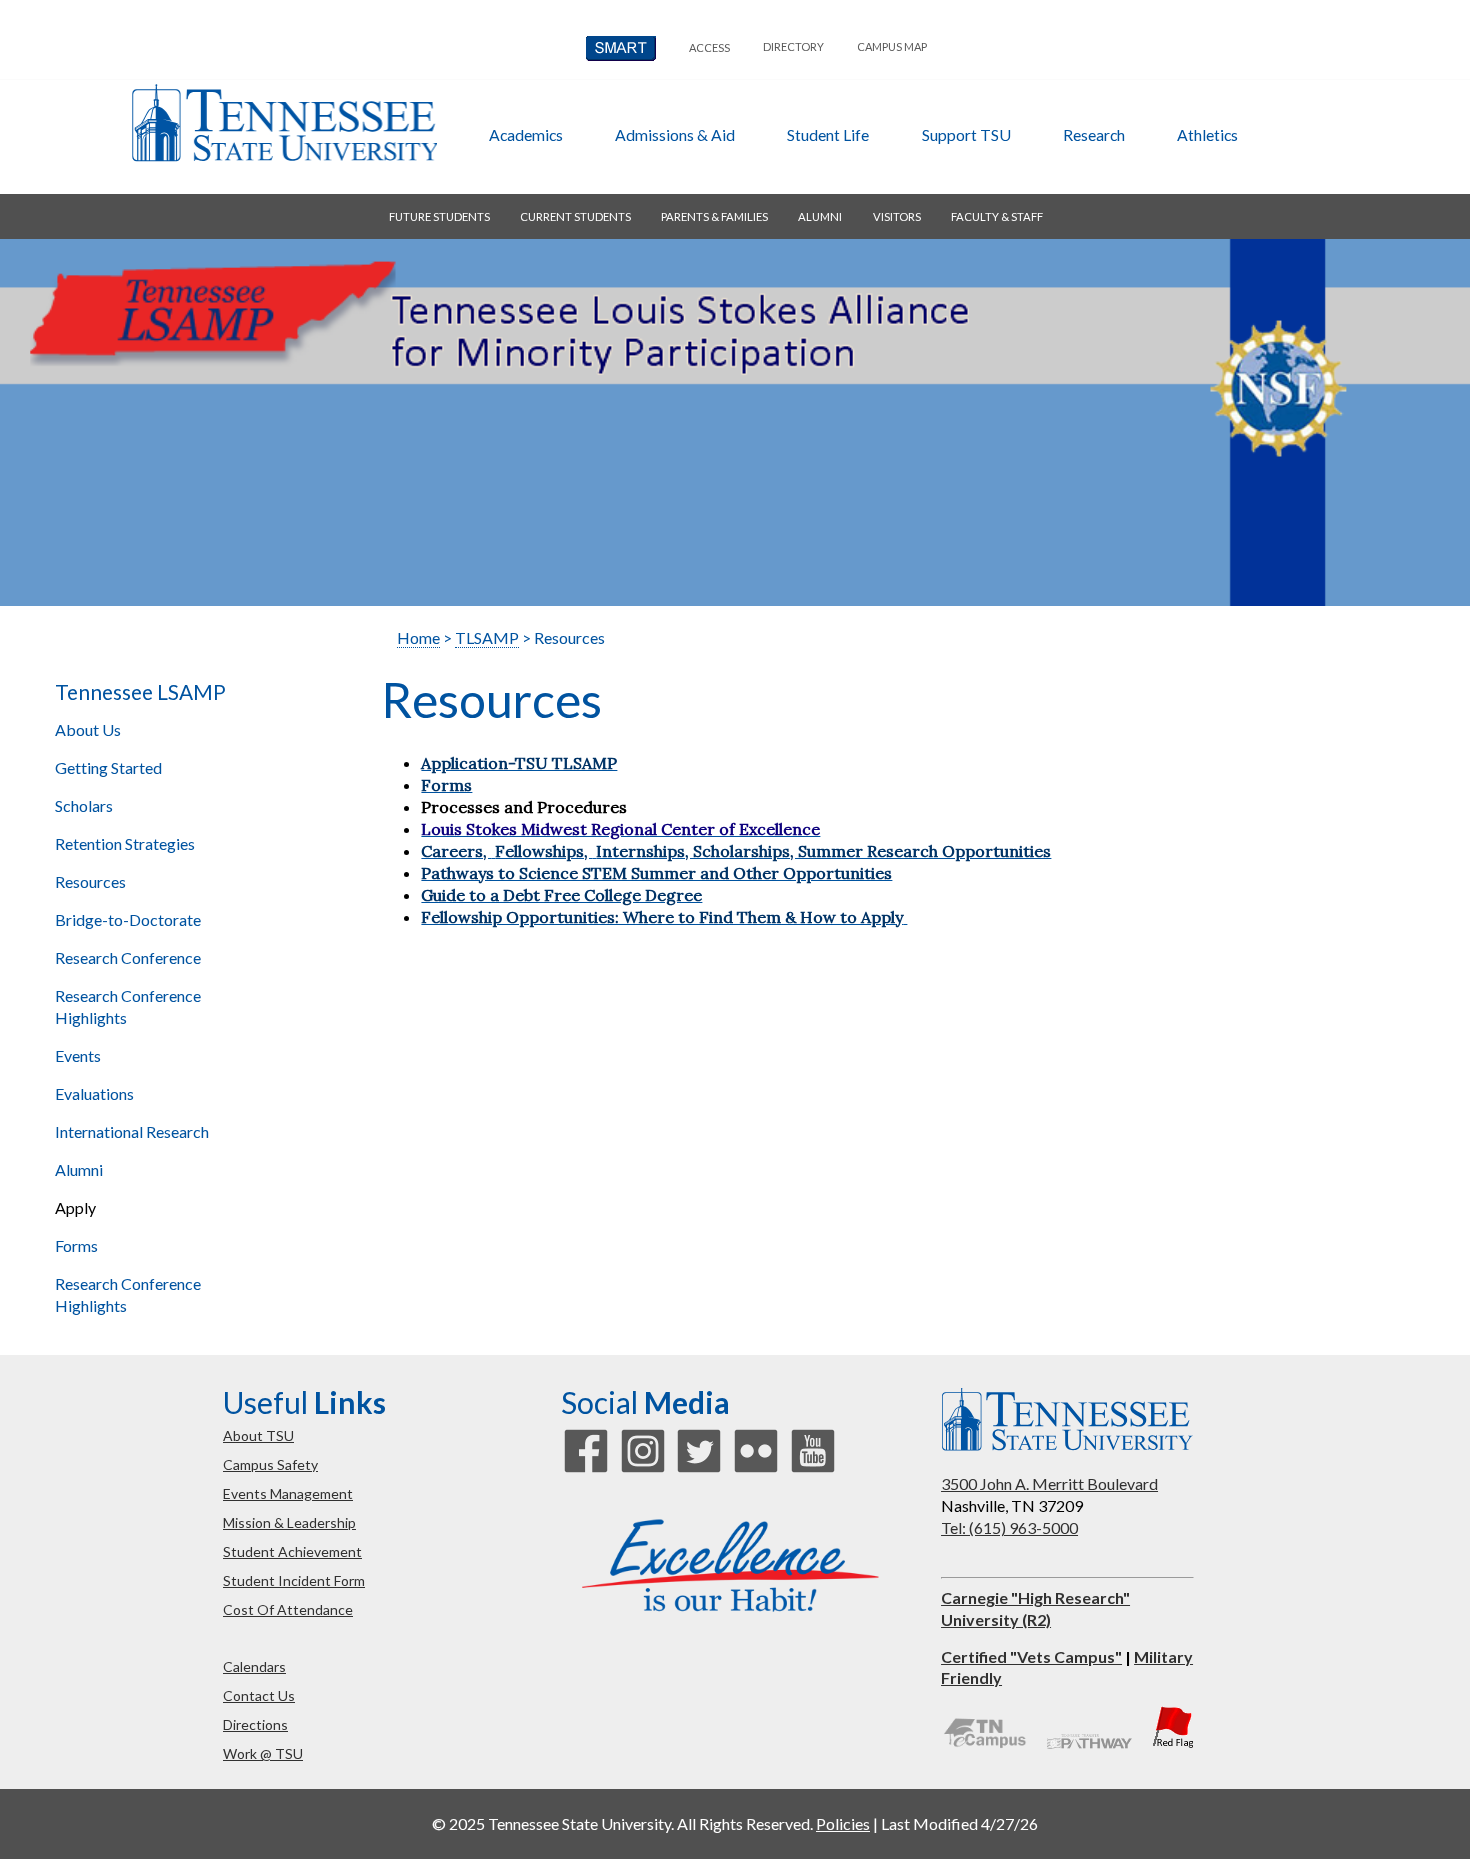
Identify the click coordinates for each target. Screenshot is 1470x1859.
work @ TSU (263, 1753)
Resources (90, 881)
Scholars (84, 805)
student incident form (294, 1580)
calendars (254, 1666)
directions (255, 1724)
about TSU (258, 1435)
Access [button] (709, 47)
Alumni (79, 1169)
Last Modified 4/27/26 (959, 1823)
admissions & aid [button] (675, 134)
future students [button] (439, 216)
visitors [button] (897, 216)
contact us (259, 1695)
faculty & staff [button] (997, 216)
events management (288, 1493)
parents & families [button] (714, 216)
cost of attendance (288, 1609)
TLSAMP (487, 637)
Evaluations (94, 1093)
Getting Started (108, 767)
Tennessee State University (284, 123)
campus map (892, 46)
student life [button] (828, 134)
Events (78, 1055)
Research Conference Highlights (128, 1006)
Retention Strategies (125, 843)
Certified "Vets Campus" (1031, 1656)
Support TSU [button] (966, 134)
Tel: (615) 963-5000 (1009, 1527)
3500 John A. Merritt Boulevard (1049, 1483)
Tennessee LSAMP (140, 692)
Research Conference (128, 957)
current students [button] (575, 216)
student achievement (292, 1551)
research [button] (1094, 134)
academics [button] (526, 134)
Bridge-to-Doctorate (128, 919)
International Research (132, 1131)
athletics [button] (1207, 134)
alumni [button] (820, 216)
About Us (88, 729)
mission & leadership (289, 1522)
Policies (843, 1823)
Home (418, 637)
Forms (76, 1245)
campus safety (270, 1464)
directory (793, 46)
